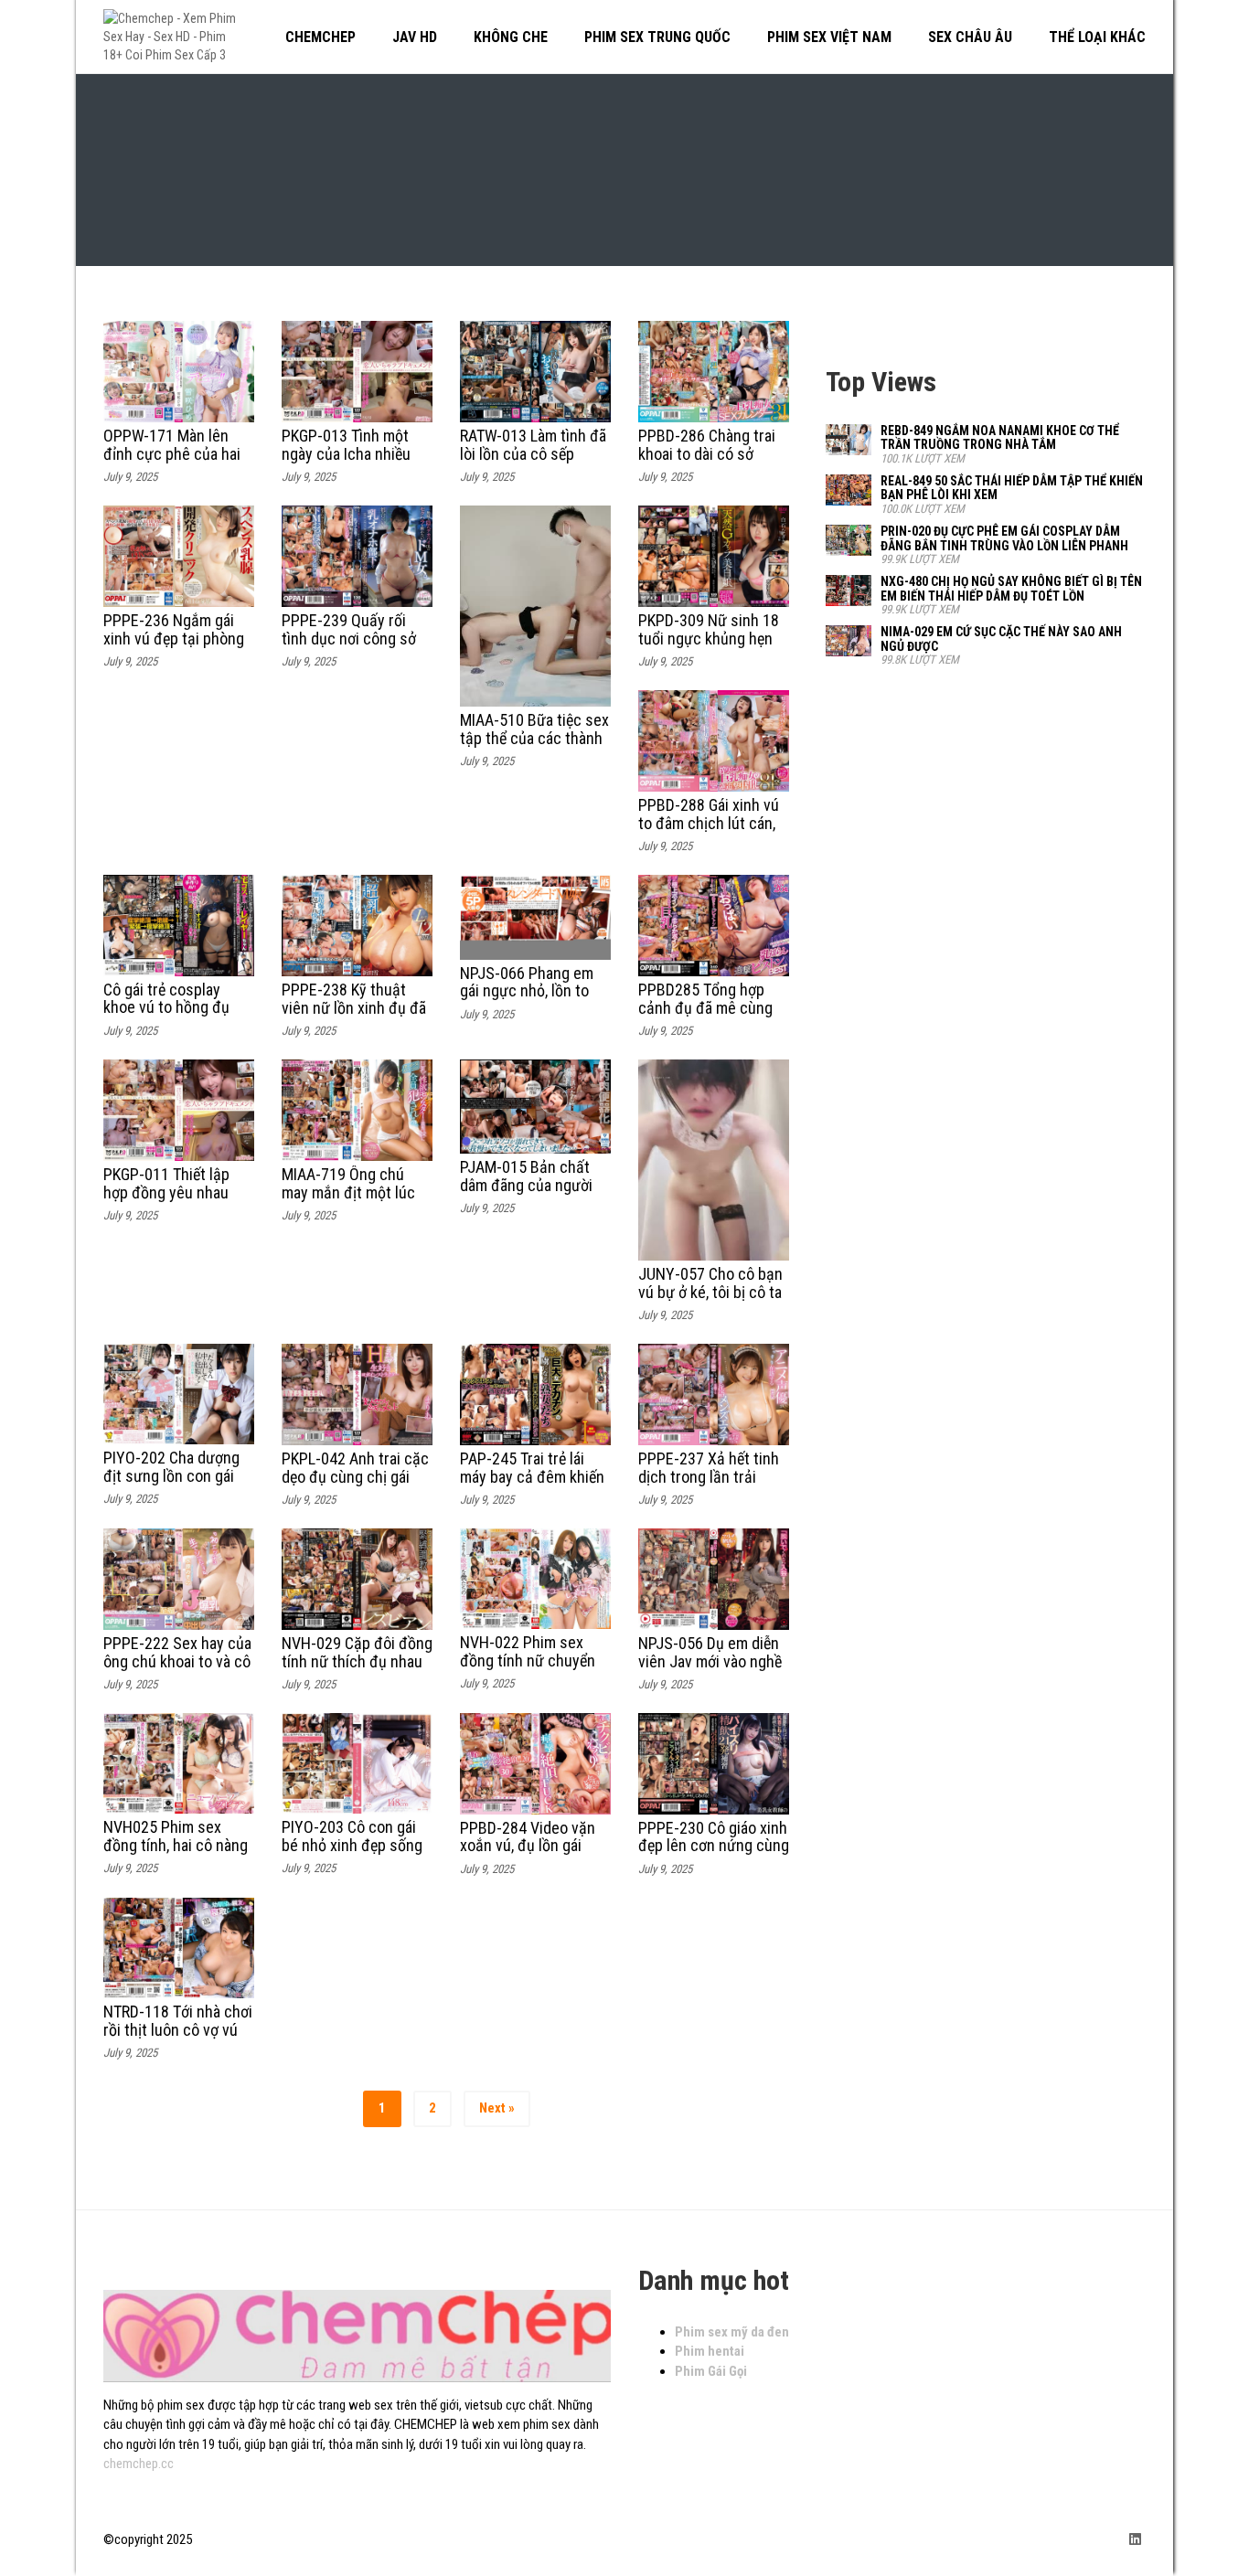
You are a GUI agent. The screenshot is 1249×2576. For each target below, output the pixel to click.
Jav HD (415, 37)
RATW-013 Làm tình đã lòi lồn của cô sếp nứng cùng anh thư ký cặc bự (533, 463)
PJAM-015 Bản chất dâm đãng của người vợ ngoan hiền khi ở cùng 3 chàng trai (526, 1194)
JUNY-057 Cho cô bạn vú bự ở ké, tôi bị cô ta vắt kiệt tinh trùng (710, 1292)
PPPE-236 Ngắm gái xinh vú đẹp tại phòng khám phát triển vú (174, 639)
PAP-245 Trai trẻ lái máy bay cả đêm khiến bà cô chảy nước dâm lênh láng (532, 1485)
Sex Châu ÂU (970, 37)
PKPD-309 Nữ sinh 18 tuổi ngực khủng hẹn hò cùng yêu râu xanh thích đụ (709, 647)
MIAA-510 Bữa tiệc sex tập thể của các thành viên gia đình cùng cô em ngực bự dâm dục (534, 747)
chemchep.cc (139, 2464)
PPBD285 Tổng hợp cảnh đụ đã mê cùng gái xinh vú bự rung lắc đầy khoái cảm (712, 1017)
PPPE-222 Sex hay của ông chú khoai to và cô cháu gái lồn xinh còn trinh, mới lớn (177, 1670)
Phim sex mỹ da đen (732, 2332)
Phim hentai (710, 2351)
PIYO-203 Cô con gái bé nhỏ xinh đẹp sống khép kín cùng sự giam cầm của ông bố (355, 1854)
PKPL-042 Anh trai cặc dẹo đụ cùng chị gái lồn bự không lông (355, 1477)
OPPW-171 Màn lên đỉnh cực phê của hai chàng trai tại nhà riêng (172, 463)
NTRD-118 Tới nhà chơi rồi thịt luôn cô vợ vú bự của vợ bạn (178, 2030)
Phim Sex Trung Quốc (657, 37)
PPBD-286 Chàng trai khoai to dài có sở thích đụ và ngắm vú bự (707, 463)
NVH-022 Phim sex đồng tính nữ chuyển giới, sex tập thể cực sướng (528, 1669)
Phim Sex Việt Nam (829, 37)
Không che (511, 37)
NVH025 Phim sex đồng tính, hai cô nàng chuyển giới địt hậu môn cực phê (176, 1854)
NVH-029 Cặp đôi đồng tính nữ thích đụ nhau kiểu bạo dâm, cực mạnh (357, 1670)
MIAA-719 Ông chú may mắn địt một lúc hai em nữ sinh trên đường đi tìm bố (348, 1201)
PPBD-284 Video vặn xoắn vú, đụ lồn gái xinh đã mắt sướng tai (531, 1846)
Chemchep (320, 37)
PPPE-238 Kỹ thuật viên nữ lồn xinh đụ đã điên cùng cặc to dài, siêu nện (354, 1017)
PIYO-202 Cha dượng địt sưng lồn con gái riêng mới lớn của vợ (171, 1476)
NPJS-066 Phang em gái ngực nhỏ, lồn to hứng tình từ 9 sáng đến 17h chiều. (527, 1000)
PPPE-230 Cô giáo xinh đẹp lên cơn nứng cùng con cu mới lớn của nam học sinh (714, 1855)
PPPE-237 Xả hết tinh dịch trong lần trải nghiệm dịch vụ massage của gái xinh (709, 1485)
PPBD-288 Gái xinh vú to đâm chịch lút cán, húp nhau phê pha (709, 823)
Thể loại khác (1097, 37)
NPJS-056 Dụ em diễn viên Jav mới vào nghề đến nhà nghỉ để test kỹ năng (710, 1670)
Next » (497, 2108)
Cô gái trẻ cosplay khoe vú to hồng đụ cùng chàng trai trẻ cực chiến (166, 1017)
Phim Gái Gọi (711, 2371)
